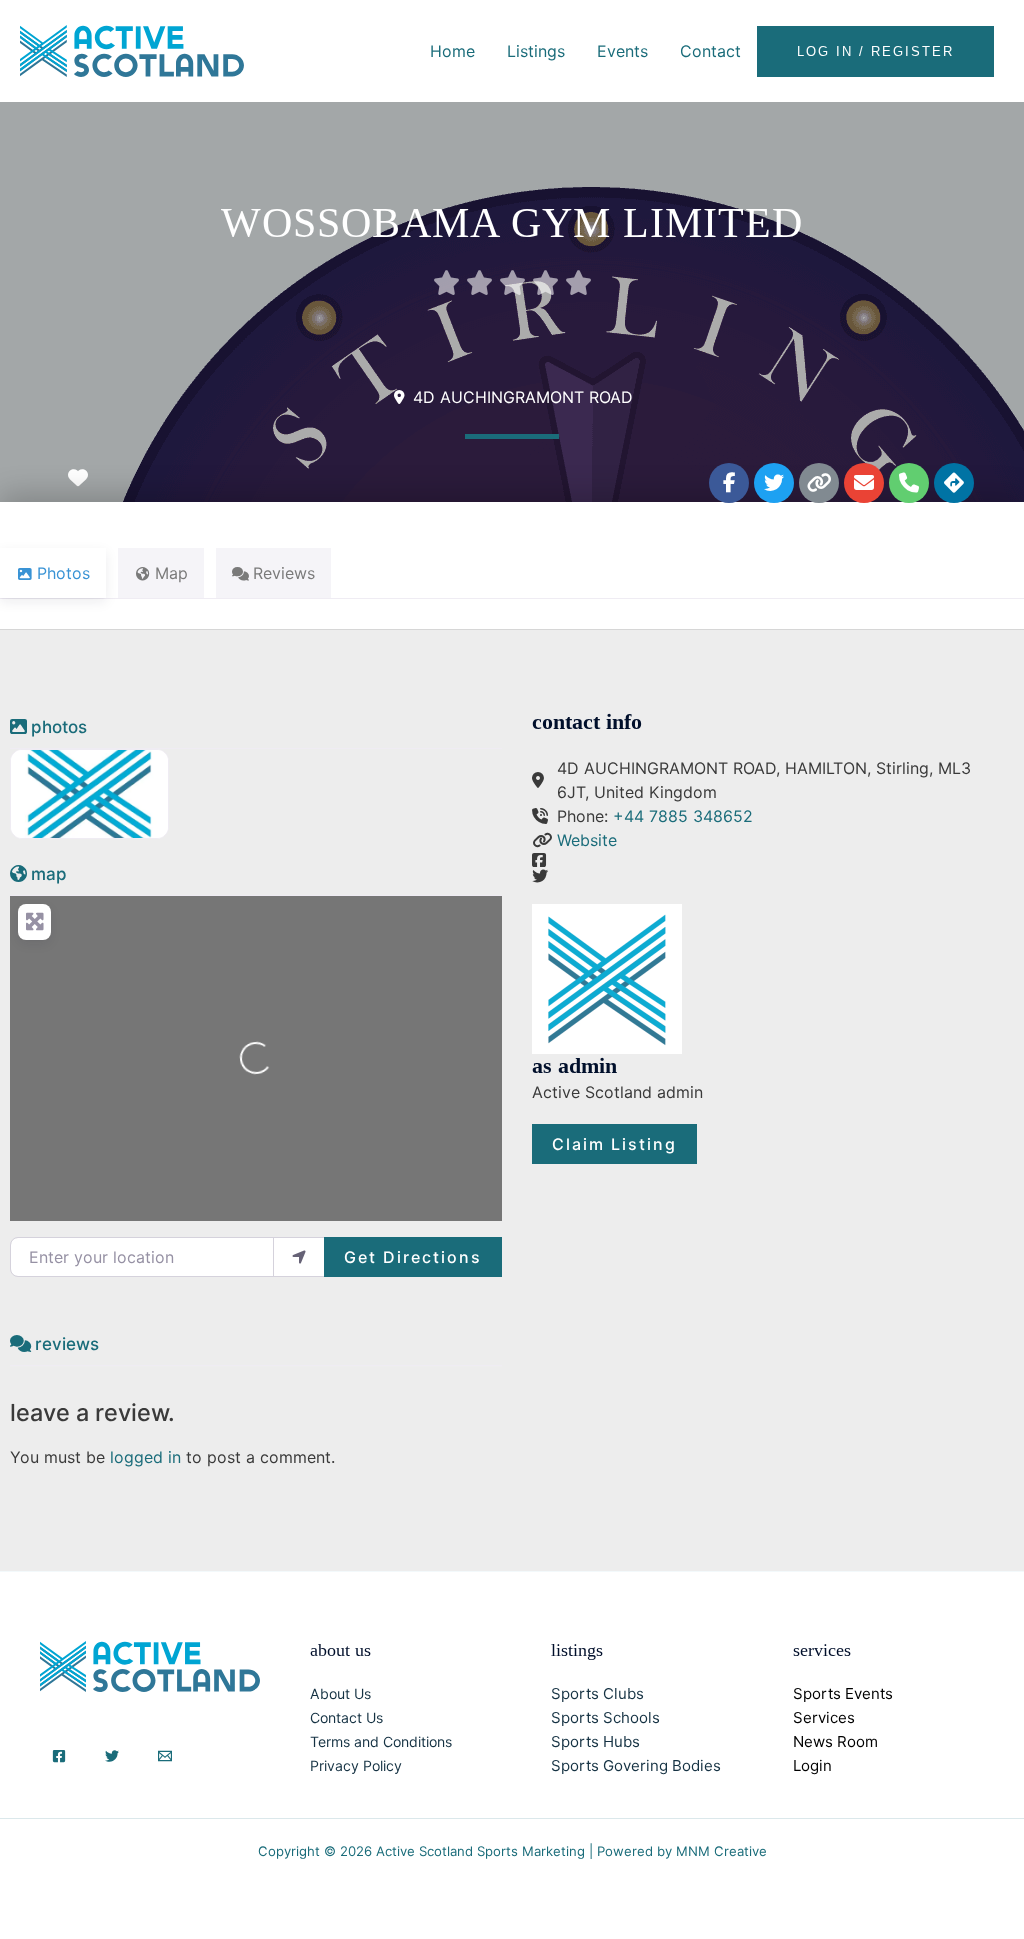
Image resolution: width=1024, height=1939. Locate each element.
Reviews (67, 1344)
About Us (340, 1693)
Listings (536, 51)
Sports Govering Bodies (636, 1765)
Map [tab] (171, 573)
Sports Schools (605, 1717)
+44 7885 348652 (683, 816)
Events (622, 51)
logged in (145, 1457)
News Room (835, 1741)
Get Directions (413, 1257)
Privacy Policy (356, 1765)
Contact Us (346, 1717)
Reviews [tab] (284, 573)
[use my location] (299, 1257)
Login (812, 1765)
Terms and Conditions (381, 1741)
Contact (710, 51)
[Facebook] (59, 1756)
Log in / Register (875, 51)
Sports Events (843, 1693)
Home (452, 51)
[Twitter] (112, 1756)
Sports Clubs (597, 1693)
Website (587, 840)
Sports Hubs (595, 1741)
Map (49, 874)
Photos (59, 727)
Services (824, 1717)
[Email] (165, 1756)
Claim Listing (614, 1144)
